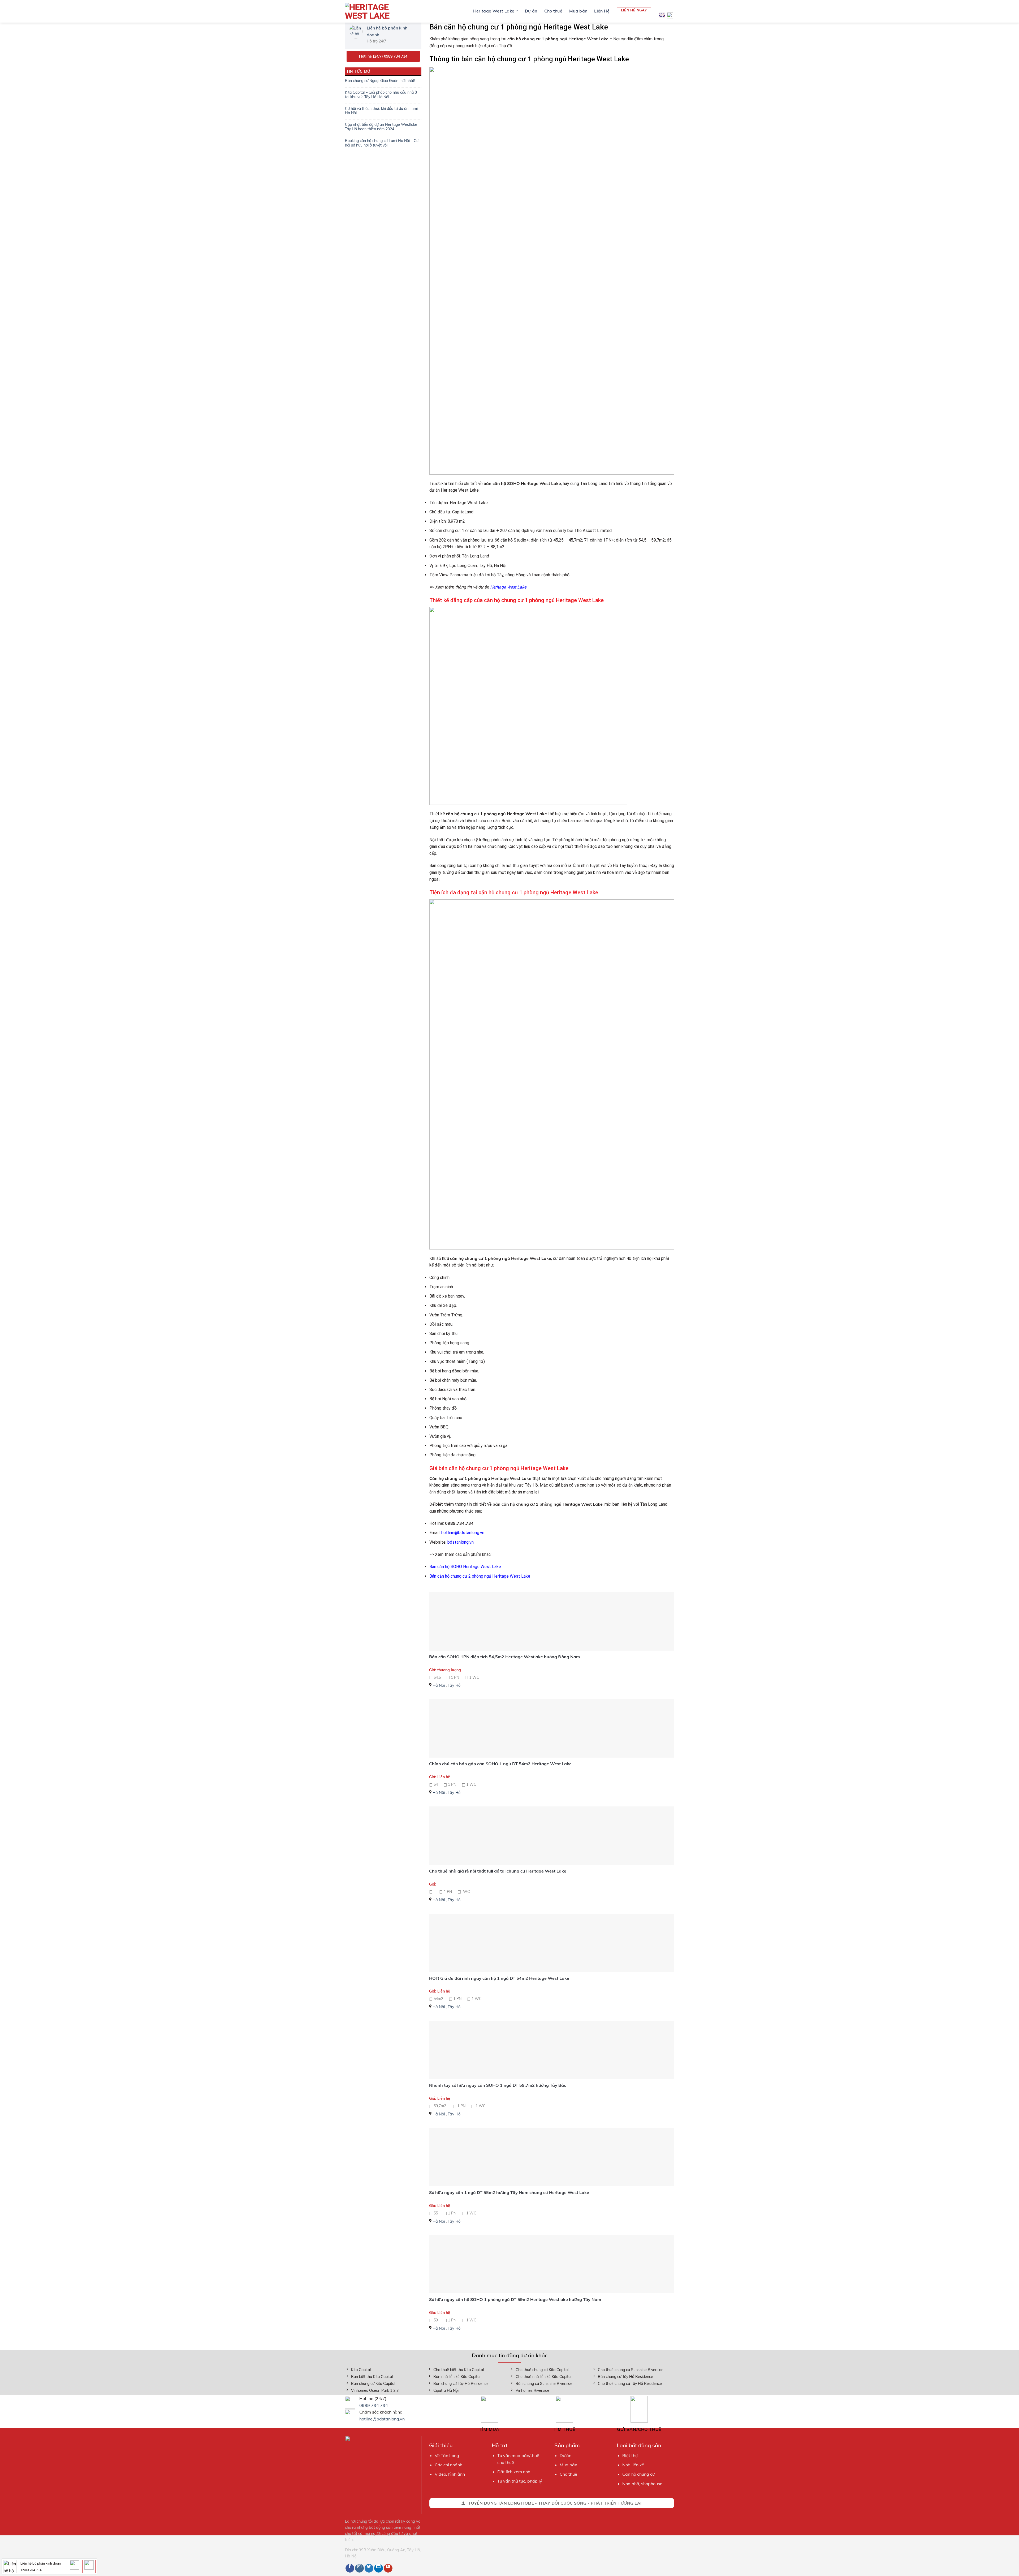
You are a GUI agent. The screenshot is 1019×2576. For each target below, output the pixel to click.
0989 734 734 (374, 2405)
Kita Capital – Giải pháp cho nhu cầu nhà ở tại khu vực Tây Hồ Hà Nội (381, 95)
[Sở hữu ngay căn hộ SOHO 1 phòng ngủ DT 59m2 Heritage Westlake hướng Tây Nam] (552, 2264)
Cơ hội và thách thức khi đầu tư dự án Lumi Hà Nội (381, 111)
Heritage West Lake (494, 11)
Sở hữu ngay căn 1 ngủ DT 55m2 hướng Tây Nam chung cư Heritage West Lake (509, 2192)
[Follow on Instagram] (359, 2568)
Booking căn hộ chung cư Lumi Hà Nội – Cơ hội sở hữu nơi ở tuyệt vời (382, 143)
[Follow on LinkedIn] (379, 2568)
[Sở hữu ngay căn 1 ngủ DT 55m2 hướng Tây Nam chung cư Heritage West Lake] (552, 2157)
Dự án (531, 11)
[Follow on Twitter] (369, 2568)
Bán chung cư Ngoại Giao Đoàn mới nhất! (380, 81)
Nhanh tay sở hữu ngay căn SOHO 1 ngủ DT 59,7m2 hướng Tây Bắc (498, 2085)
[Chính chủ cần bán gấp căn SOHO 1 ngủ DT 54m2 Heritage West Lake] (552, 1728)
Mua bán (578, 11)
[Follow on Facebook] (350, 2568)
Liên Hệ (602, 11)
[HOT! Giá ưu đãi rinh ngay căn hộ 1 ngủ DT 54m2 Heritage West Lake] (552, 1943)
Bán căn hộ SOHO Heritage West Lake (465, 1567)
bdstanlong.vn (461, 1542)
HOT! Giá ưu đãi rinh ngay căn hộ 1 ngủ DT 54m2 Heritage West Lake (499, 1978)
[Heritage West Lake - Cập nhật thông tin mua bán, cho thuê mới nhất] (372, 11)
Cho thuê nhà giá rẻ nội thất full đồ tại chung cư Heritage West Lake (498, 1871)
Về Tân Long (447, 2455)
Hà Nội (439, 1685)
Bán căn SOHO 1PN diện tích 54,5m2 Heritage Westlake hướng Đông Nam (504, 1657)
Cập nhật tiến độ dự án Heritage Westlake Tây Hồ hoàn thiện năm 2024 (381, 127)
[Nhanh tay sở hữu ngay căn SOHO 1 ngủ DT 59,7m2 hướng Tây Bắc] (552, 2050)
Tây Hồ (454, 1685)
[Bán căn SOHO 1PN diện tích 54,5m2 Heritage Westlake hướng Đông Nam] (552, 1621)
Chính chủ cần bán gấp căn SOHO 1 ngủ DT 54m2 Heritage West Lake (500, 1764)
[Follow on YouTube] (388, 2568)
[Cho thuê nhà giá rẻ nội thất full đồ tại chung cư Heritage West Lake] (552, 1836)
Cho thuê (553, 11)
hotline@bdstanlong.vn (463, 1533)
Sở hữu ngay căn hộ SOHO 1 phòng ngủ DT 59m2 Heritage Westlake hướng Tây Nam (515, 2299)
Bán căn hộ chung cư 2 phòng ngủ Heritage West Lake (480, 1576)
